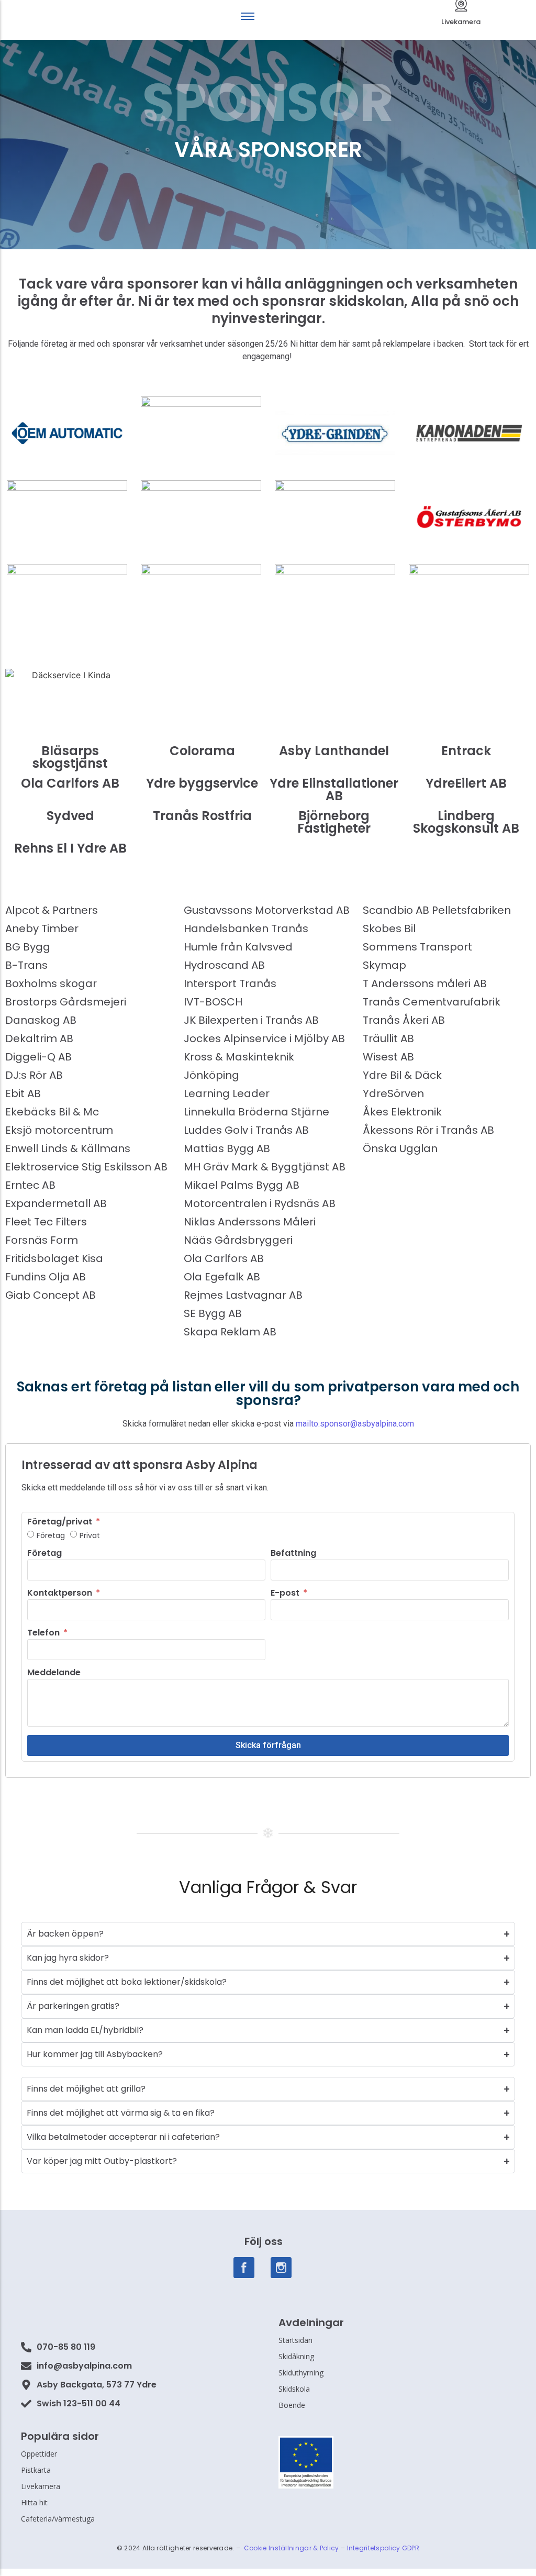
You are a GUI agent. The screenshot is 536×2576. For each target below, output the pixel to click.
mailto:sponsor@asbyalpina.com (355, 1424)
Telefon (44, 1634)
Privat (90, 1535)
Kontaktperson (61, 1594)
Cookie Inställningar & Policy (292, 2548)
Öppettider (39, 2454)
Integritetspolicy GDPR (383, 2548)
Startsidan (295, 2340)
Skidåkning (296, 2356)
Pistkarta (36, 2470)
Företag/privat (61, 1523)
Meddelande (54, 1673)
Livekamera (461, 22)
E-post (286, 1594)
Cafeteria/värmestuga (58, 2519)
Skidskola (294, 2389)
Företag (51, 1535)
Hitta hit (34, 2502)
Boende (292, 2405)
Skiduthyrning (301, 2373)
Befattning (293, 1554)
